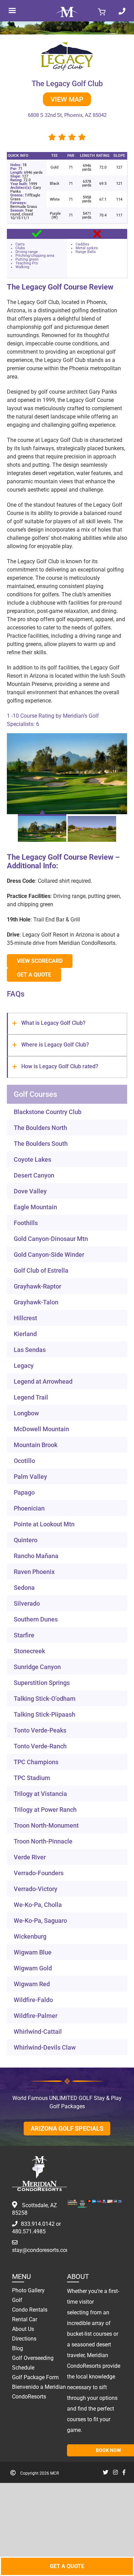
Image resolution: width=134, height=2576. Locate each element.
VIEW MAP (67, 99)
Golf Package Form (35, 2377)
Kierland (25, 1334)
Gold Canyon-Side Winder (49, 1255)
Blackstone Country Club (48, 1112)
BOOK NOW (108, 2450)
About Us (23, 2329)
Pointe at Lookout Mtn (44, 1524)
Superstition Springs (42, 1683)
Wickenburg (30, 1936)
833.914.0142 (38, 2224)
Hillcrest (25, 1318)
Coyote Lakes (32, 1159)
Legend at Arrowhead (43, 1381)
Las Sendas (30, 1350)
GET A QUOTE (67, 2566)
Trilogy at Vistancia (40, 1794)
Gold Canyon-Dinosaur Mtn (51, 1239)
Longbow (26, 1413)
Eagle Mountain (35, 1207)
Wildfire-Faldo (33, 2000)
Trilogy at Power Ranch (45, 1810)
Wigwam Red (32, 1984)
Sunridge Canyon (37, 1667)
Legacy (24, 1366)
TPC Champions (36, 1762)
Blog (18, 2348)
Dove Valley (30, 1191)
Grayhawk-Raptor (37, 1286)
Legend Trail (31, 1397)
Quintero (26, 1540)
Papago (24, 1492)
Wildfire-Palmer (36, 2016)
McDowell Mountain (41, 1429)
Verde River (30, 1857)
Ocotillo (24, 1461)
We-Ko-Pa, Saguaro (40, 1921)
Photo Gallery (28, 2290)
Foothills (26, 1223)
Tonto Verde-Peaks (40, 1730)
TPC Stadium (32, 1778)
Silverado (27, 1603)
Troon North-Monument (46, 1825)
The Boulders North (40, 1128)
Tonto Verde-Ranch (40, 1746)
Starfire (24, 1635)
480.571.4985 (29, 2231)
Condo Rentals (30, 2310)
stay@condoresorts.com (41, 2250)
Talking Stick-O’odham (45, 1699)
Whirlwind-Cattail (38, 2032)
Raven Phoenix (34, 1572)
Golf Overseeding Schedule (33, 2363)
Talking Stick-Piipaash (44, 1714)
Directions (24, 2339)
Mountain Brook (36, 1445)
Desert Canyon (34, 1175)
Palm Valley (30, 1477)
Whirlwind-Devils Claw (45, 2047)
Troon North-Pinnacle (43, 1841)
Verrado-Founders (39, 1873)
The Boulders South (41, 1144)
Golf (17, 2300)
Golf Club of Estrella (41, 1270)
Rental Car (25, 2319)
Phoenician (29, 1508)
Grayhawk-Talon (36, 1302)
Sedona (24, 1588)
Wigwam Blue (33, 1952)
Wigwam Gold (33, 1968)
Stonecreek (29, 1651)
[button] (67, 1024)
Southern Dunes (36, 1619)
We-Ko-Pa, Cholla (38, 1905)
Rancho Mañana (36, 1556)
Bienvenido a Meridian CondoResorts (39, 2392)
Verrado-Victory (36, 1889)
